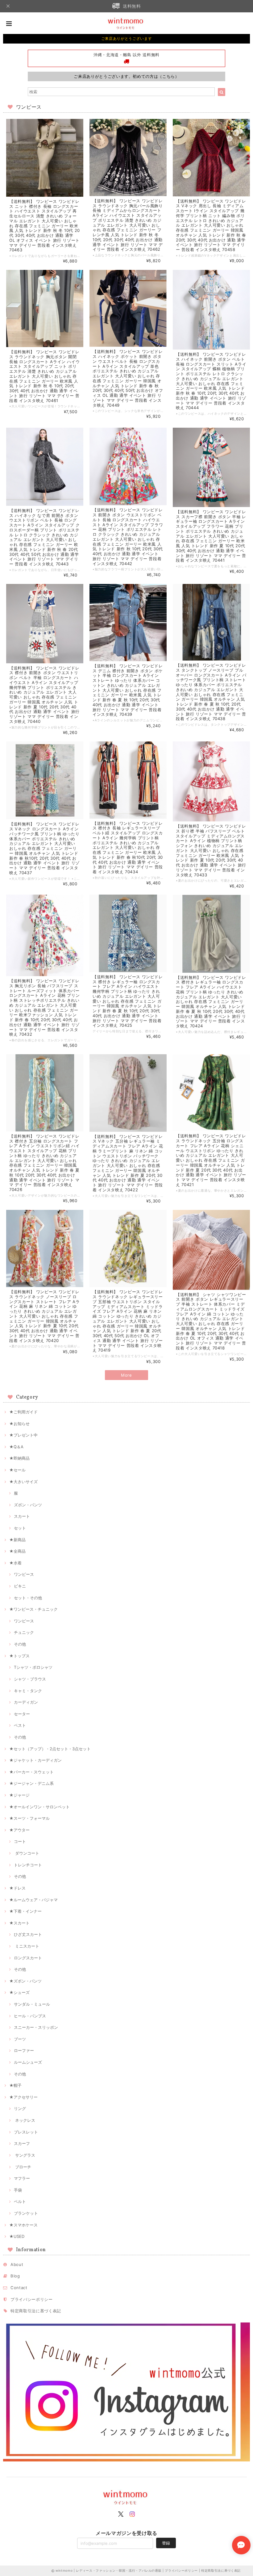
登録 (166, 2543)
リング (20, 2108)
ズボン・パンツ (28, 1505)
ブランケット (26, 2213)
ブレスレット (26, 2132)
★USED (17, 2236)
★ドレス (17, 1888)
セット (20, 1528)
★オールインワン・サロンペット (39, 1807)
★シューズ (19, 1992)
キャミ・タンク (28, 1691)
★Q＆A (16, 1447)
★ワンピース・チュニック (33, 1609)
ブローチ (23, 2167)
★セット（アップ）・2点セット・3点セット (50, 1749)
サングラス (25, 2155)
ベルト (20, 2201)
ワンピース (24, 1574)
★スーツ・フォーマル (29, 1818)
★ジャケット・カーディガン (35, 1760)
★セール (17, 1470)
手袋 (18, 2190)
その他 (20, 1644)
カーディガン (26, 1702)
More (126, 1375)
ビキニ (20, 1586)
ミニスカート (27, 1946)
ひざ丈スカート (28, 1934)
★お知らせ (19, 1424)
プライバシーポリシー (32, 2299)
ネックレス (25, 2120)
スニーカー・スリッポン (36, 2027)
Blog (15, 2276)
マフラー (22, 2178)
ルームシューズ (28, 2062)
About (17, 2264)
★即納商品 (19, 1458)
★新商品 (17, 1540)
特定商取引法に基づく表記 (36, 2311)
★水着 (15, 1563)
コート (20, 1841)
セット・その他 (28, 1598)
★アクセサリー (23, 2097)
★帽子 (15, 2085)
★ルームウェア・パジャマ (33, 1900)
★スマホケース (23, 2225)
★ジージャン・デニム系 (31, 1783)
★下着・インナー (25, 1911)
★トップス (19, 1656)
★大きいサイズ (23, 1482)
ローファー (24, 2050)
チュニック (24, 1632)
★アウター (19, 1830)
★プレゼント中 (23, 1435)
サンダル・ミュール (32, 2004)
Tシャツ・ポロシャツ (33, 1667)
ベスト (20, 1725)
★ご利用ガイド (23, 1412)
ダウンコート (27, 1853)
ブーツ (20, 2039)
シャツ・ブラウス (30, 1679)
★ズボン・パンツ (25, 1981)
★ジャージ (19, 1795)
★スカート (19, 1923)
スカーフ (22, 2143)
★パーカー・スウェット (31, 1772)
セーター (22, 1714)
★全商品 (17, 1551)
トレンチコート (28, 1865)
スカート (22, 1516)
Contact (19, 2288)
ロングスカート (28, 1958)
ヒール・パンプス (30, 2016)
